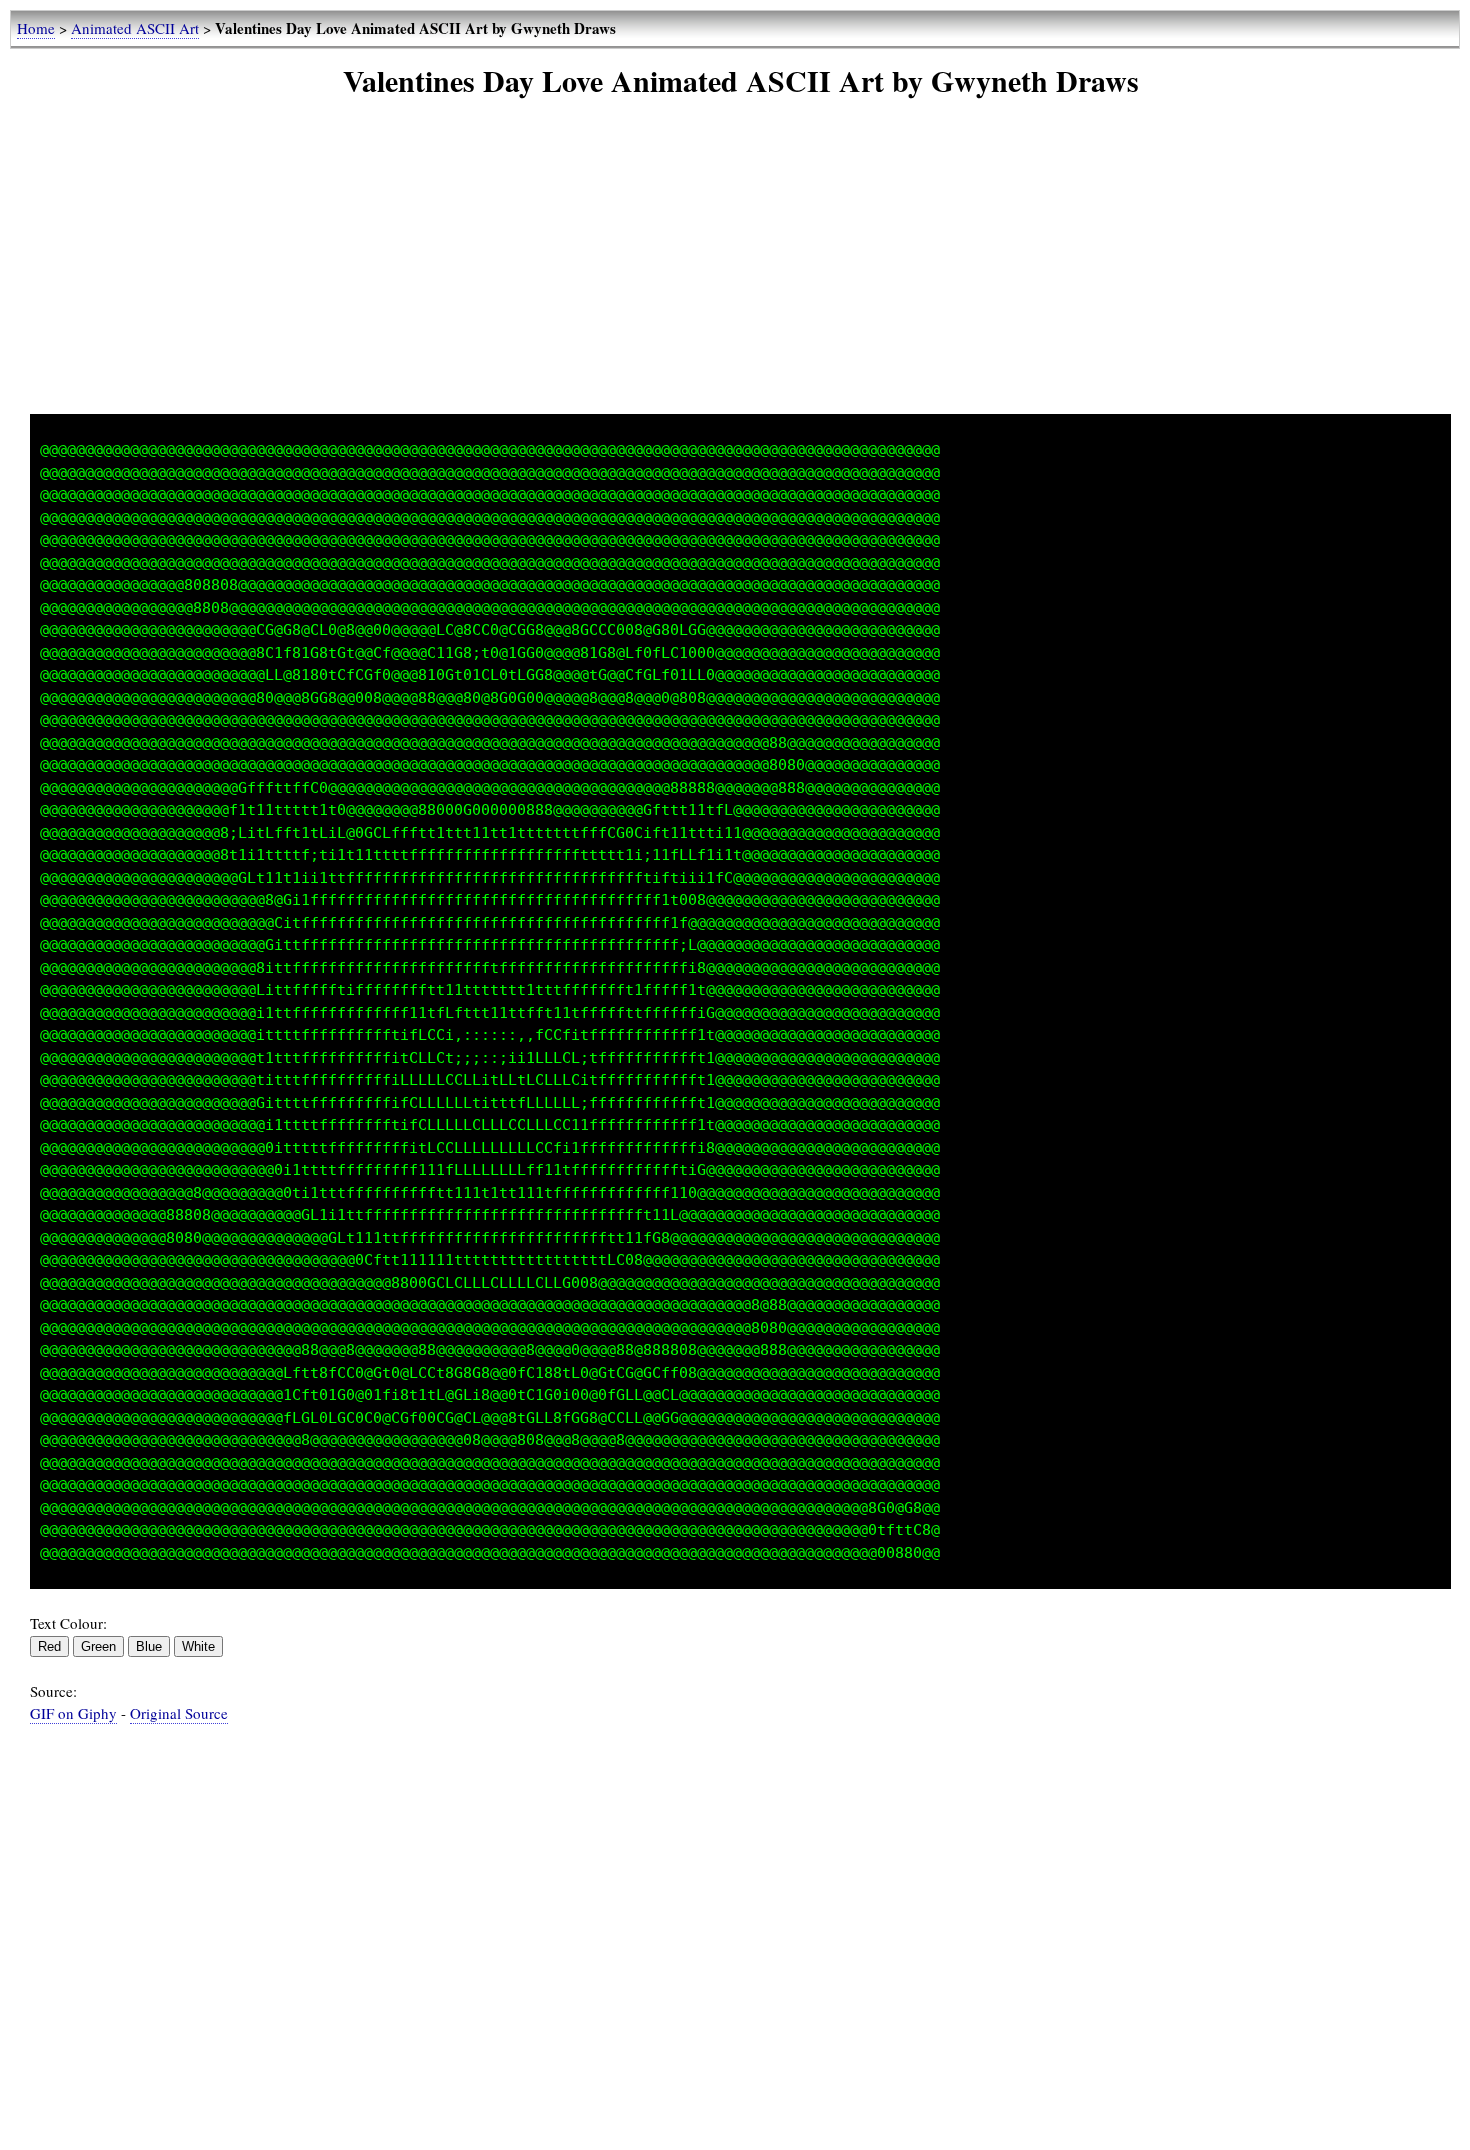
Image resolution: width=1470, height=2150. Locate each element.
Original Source (179, 1713)
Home (36, 28)
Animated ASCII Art (135, 28)
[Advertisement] (741, 274)
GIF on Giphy (73, 1713)
